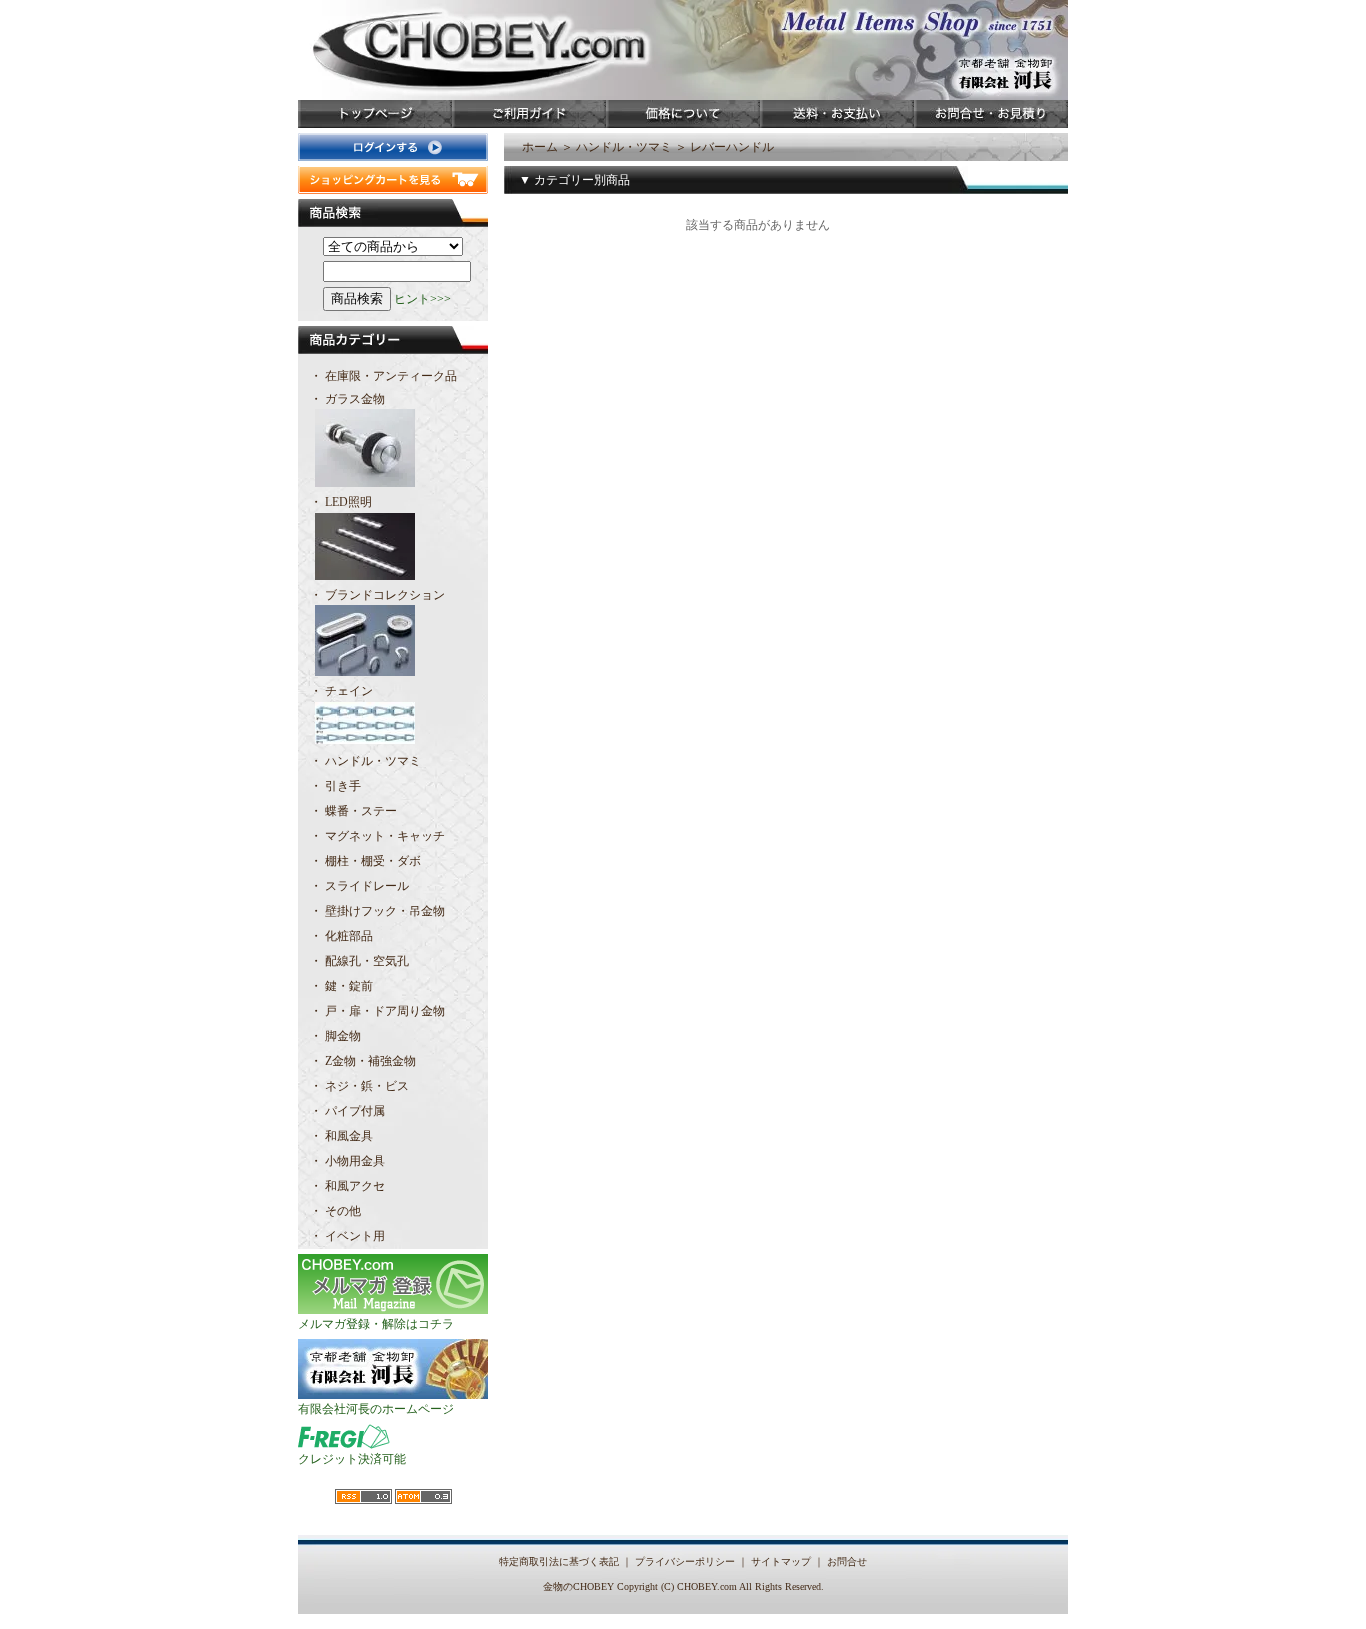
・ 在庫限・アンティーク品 (383, 376)
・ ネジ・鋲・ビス (359, 1086)
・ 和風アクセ (347, 1186)
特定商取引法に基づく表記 (559, 1561)
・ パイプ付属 (347, 1111)
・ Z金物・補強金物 (363, 1061)
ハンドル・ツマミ (624, 147)
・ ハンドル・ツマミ (365, 761)
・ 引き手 (335, 786)
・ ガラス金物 (347, 399)
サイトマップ (781, 1561)
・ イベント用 (347, 1236)
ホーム (540, 147)
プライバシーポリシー (685, 1561)
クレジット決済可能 (352, 1459)
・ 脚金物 (335, 1036)
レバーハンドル (732, 147)
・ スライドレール (359, 886)
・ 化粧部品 (341, 936)
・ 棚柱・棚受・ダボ (365, 861)
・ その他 (335, 1211)
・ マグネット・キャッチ (377, 836)
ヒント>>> (422, 299)
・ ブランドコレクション (377, 595)
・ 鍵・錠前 (341, 986)
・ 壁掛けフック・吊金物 (377, 911)
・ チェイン (341, 691)
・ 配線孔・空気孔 (359, 961)
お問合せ (847, 1561)
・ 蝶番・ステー (353, 811)
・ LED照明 (341, 502)
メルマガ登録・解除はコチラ (376, 1324)
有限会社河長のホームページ (376, 1409)
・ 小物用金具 (347, 1161)
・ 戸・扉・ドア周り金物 (377, 1011)
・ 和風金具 (341, 1136)
